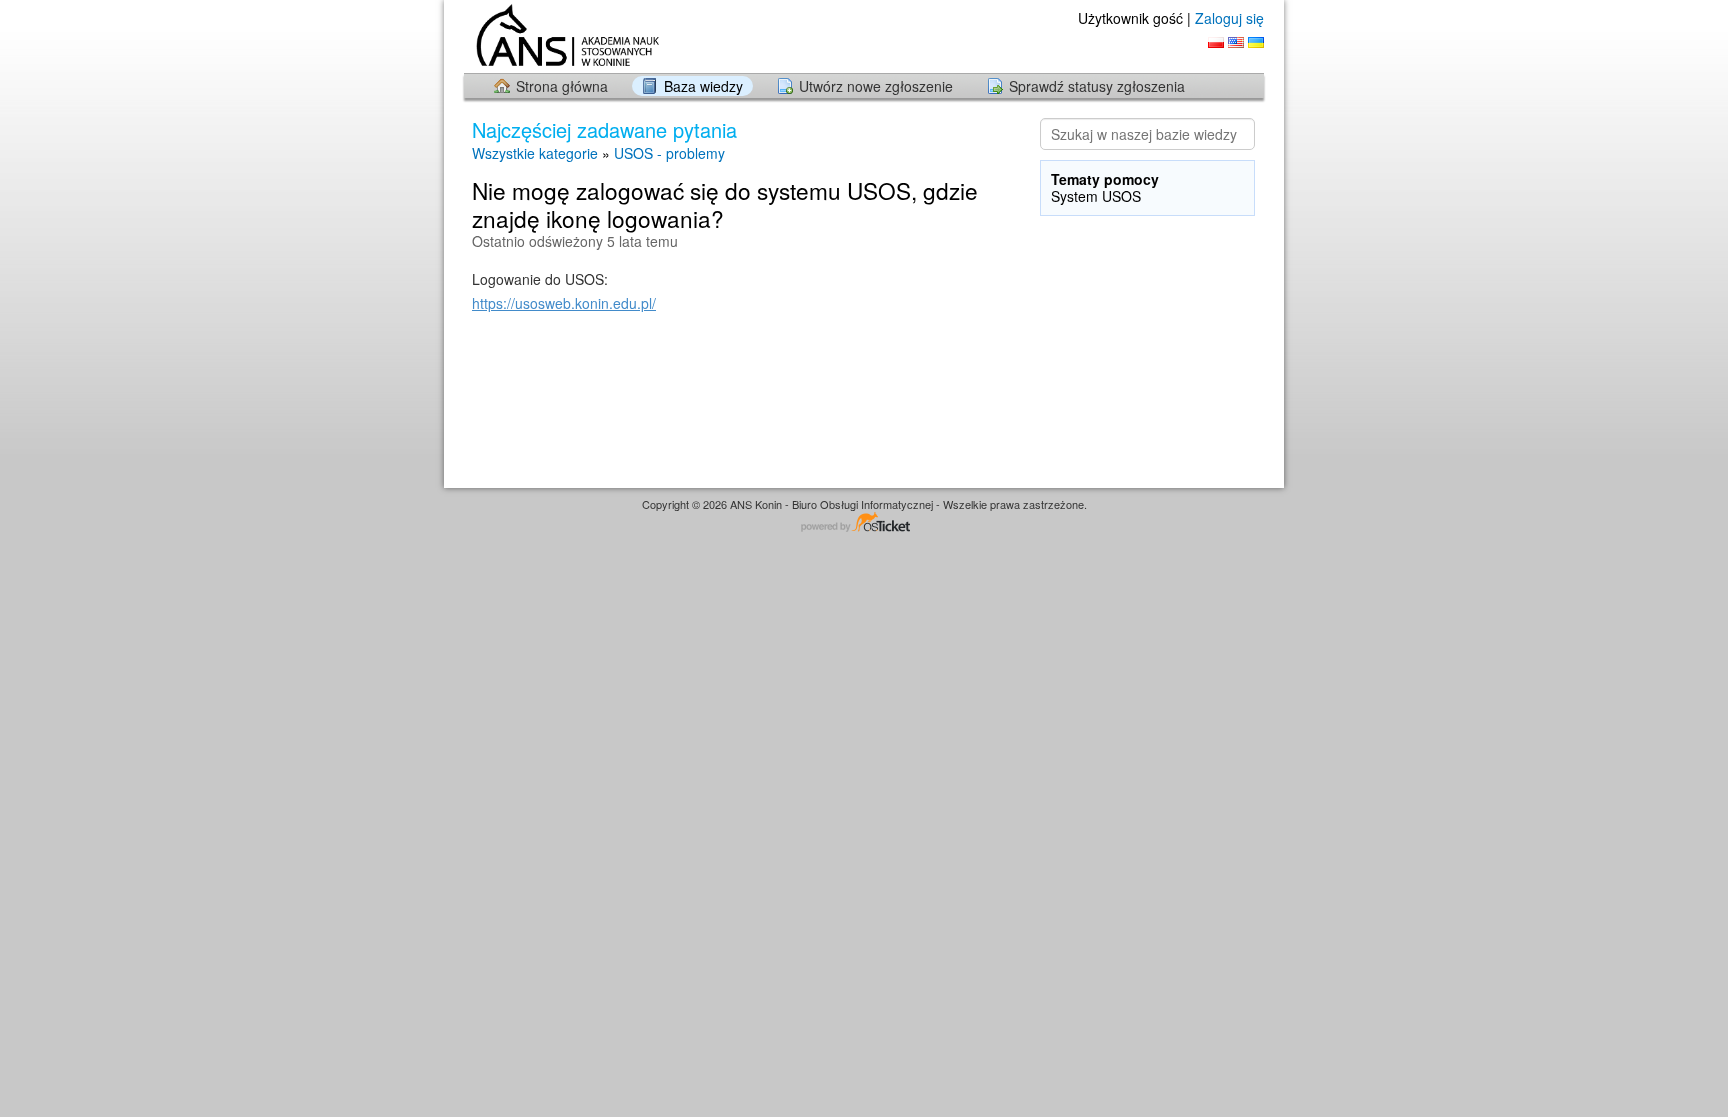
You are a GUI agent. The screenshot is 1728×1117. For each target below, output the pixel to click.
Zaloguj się (1229, 18)
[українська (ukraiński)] (1256, 42)
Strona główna (562, 86)
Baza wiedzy (703, 86)
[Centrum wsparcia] (565, 35)
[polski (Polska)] (1216, 42)
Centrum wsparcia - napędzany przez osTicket (864, 523)
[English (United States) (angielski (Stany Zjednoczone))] (1236, 42)
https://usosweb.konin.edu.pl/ (564, 303)
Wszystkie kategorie (535, 153)
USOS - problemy (669, 153)
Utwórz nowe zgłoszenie (876, 86)
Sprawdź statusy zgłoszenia (1097, 86)
